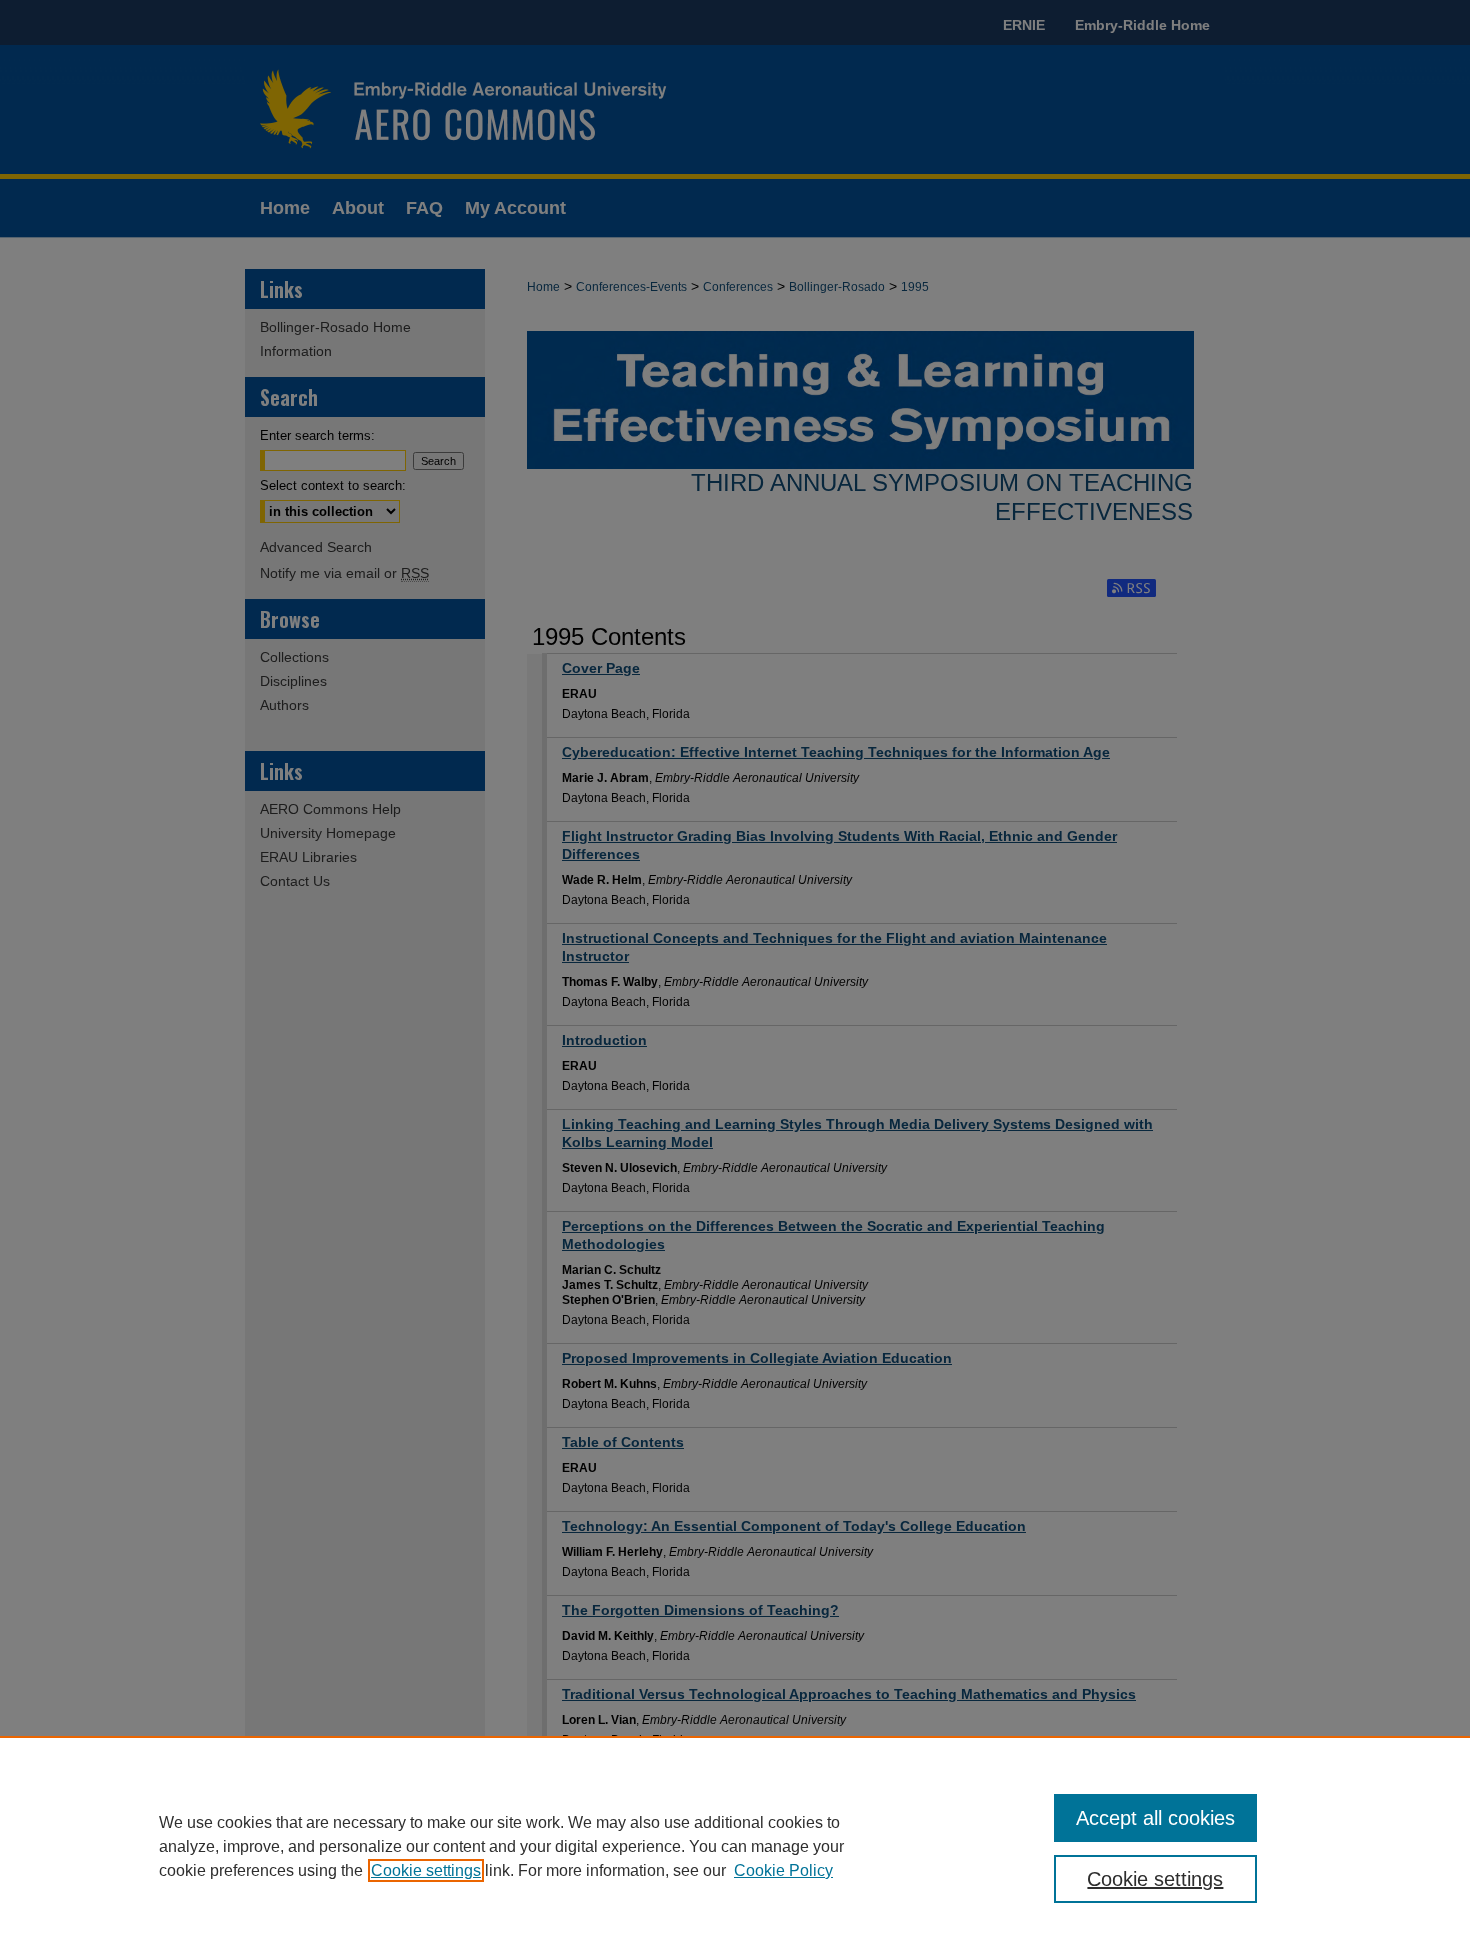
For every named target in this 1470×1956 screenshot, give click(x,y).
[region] (735, 1846)
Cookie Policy (783, 1870)
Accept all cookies (1155, 1818)
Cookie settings (426, 1870)
